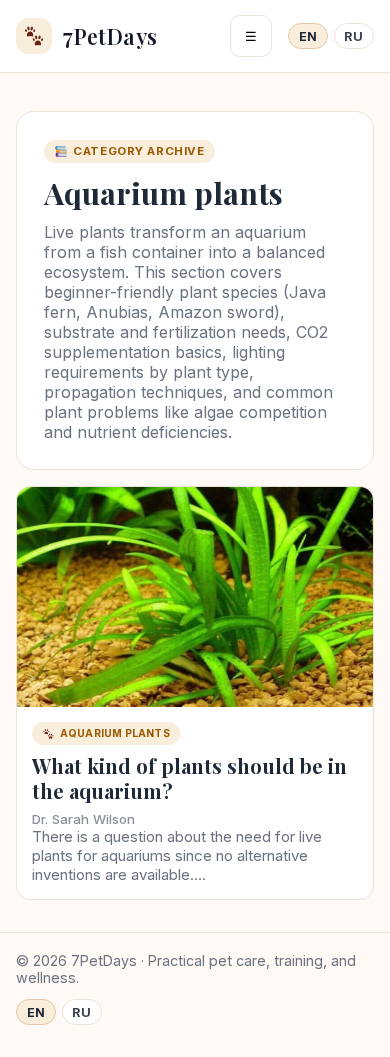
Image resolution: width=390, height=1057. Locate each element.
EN (308, 36)
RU (353, 36)
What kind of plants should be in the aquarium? (189, 778)
